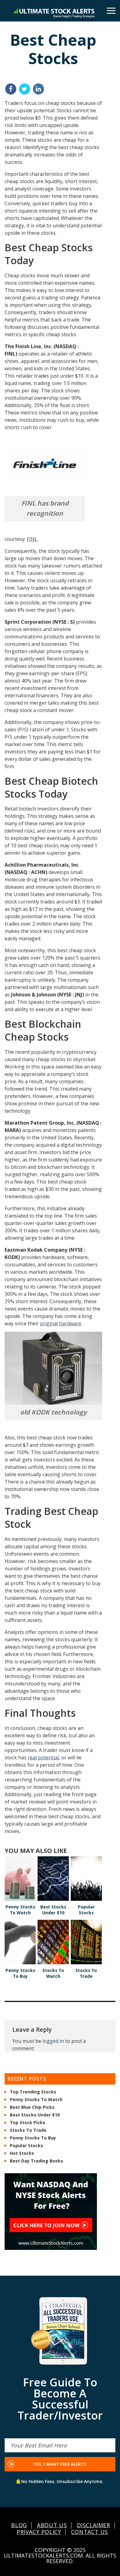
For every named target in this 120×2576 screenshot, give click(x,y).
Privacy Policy (39, 2532)
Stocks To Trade (28, 2131)
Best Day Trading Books (36, 2161)
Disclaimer (94, 2525)
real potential (43, 1758)
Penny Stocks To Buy (33, 2138)
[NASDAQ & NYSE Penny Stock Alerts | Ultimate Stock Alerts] (54, 13)
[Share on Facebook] (11, 89)
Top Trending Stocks (33, 2092)
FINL (32, 539)
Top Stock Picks (28, 2123)
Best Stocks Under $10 (35, 2115)
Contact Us (90, 2532)
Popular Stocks (26, 2146)
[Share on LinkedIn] (38, 89)
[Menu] (111, 11)
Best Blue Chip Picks (32, 2108)
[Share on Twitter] (25, 89)
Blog (19, 2525)
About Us (52, 2525)
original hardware (61, 1323)
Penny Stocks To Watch (36, 2100)
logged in (53, 2041)
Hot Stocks (22, 2154)
